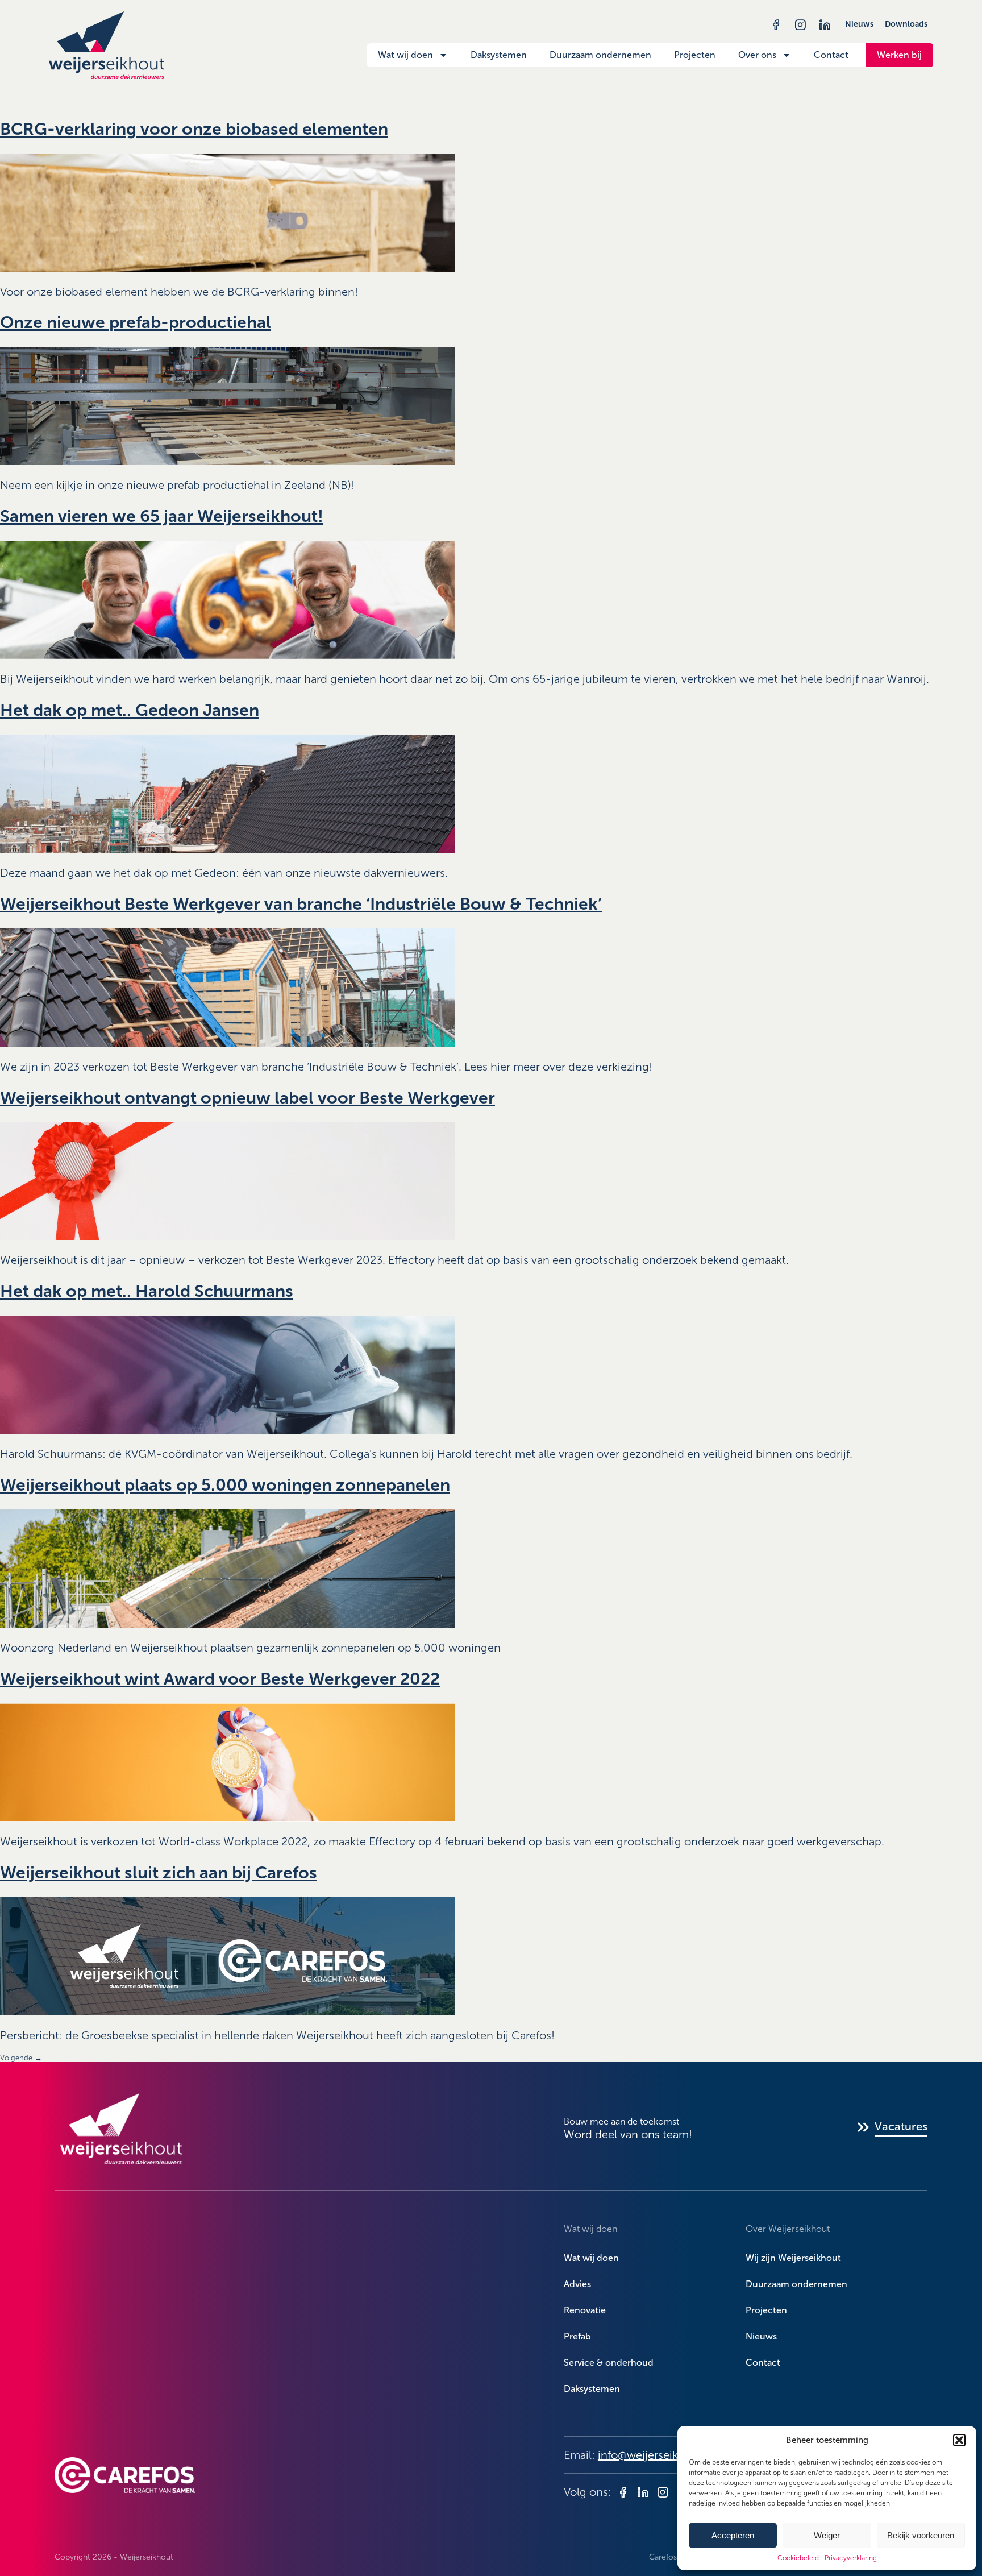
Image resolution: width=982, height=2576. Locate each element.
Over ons (757, 55)
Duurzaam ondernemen (600, 55)
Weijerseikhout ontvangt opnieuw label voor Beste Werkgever (247, 1098)
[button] (959, 2440)
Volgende (21, 2058)
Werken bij (899, 55)
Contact (831, 55)
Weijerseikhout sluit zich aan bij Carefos (159, 1873)
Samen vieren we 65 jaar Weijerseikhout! (162, 516)
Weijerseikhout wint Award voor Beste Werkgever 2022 (220, 1679)
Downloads (906, 24)
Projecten (695, 55)
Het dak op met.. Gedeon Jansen (130, 710)
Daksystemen (499, 55)
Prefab (577, 2336)
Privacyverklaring (851, 2558)
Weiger (827, 2535)
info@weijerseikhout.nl (656, 2455)
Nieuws (859, 24)
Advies (577, 2284)
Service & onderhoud (609, 2363)
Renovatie (585, 2310)
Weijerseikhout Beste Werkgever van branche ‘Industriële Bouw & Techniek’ (301, 904)
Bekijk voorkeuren (921, 2535)
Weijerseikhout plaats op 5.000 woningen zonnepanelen (225, 1485)
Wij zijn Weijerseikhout (793, 2258)
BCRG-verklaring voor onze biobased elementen (194, 129)
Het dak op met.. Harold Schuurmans (147, 1291)
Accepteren (733, 2535)
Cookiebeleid (798, 2558)
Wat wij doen (405, 55)
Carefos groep (675, 2557)
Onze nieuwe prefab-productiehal (136, 322)
